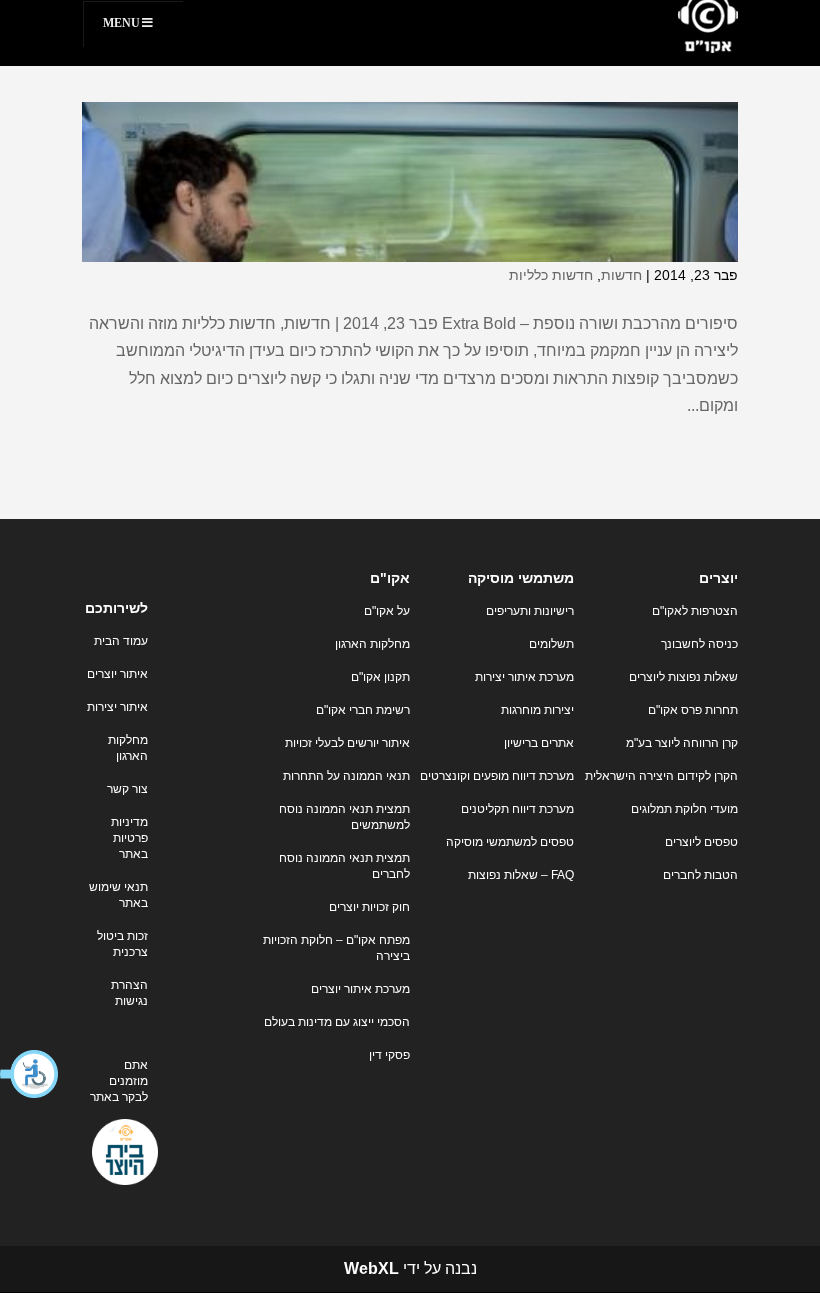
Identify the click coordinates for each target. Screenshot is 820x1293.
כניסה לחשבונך (699, 644)
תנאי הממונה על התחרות (346, 776)
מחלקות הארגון (372, 644)
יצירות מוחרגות (537, 710)
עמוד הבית (121, 641)
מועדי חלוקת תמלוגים (684, 809)
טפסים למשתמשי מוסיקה (510, 842)
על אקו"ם (387, 611)
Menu (121, 23)
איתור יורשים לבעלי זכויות (347, 743)
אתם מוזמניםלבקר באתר (119, 1081)
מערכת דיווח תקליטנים (517, 809)
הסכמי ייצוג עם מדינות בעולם (337, 1022)
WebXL (371, 1268)
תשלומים (551, 644)
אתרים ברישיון (539, 743)
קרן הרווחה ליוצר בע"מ (682, 743)
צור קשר (127, 789)
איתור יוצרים (117, 674)
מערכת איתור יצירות (524, 677)
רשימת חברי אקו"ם (363, 710)
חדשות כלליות (551, 275)
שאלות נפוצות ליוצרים (683, 677)
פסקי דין (389, 1055)
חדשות (621, 275)
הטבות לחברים (700, 875)
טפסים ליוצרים (701, 842)
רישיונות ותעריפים (530, 611)
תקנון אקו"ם (380, 677)
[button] (30, 1074)
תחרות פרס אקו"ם (693, 710)
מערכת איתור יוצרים (360, 989)
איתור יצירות (117, 707)
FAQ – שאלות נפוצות (521, 875)
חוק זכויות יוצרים (369, 907)
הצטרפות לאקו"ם (695, 611)
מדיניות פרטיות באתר (129, 838)
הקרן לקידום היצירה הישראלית (661, 776)
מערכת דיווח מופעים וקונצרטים (497, 776)
